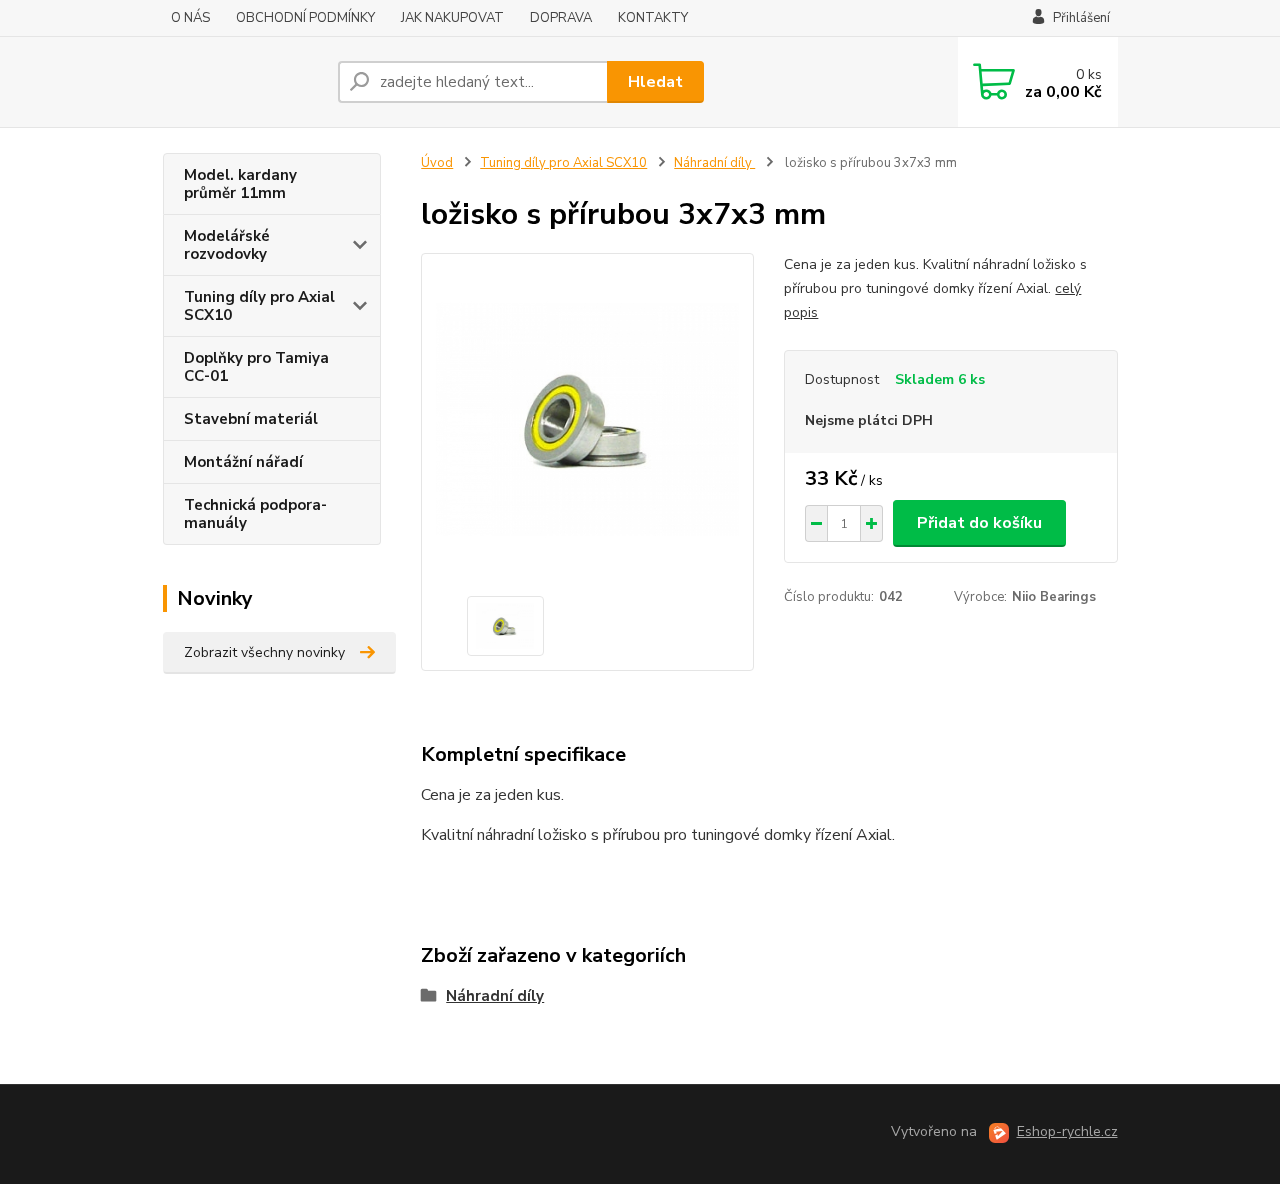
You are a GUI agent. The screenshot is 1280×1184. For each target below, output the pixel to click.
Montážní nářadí (243, 462)
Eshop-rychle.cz (1067, 1131)
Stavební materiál (251, 419)
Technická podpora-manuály (255, 514)
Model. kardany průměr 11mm (240, 184)
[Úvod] (242, 82)
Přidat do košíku (979, 523)
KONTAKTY (653, 18)
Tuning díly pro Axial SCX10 (259, 306)
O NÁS (190, 18)
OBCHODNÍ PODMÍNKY (305, 18)
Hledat (655, 82)
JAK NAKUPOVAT (452, 18)
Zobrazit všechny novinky (264, 652)
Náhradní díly (714, 163)
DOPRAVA (561, 18)
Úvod (437, 163)
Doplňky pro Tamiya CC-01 (256, 367)
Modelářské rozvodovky (227, 245)
